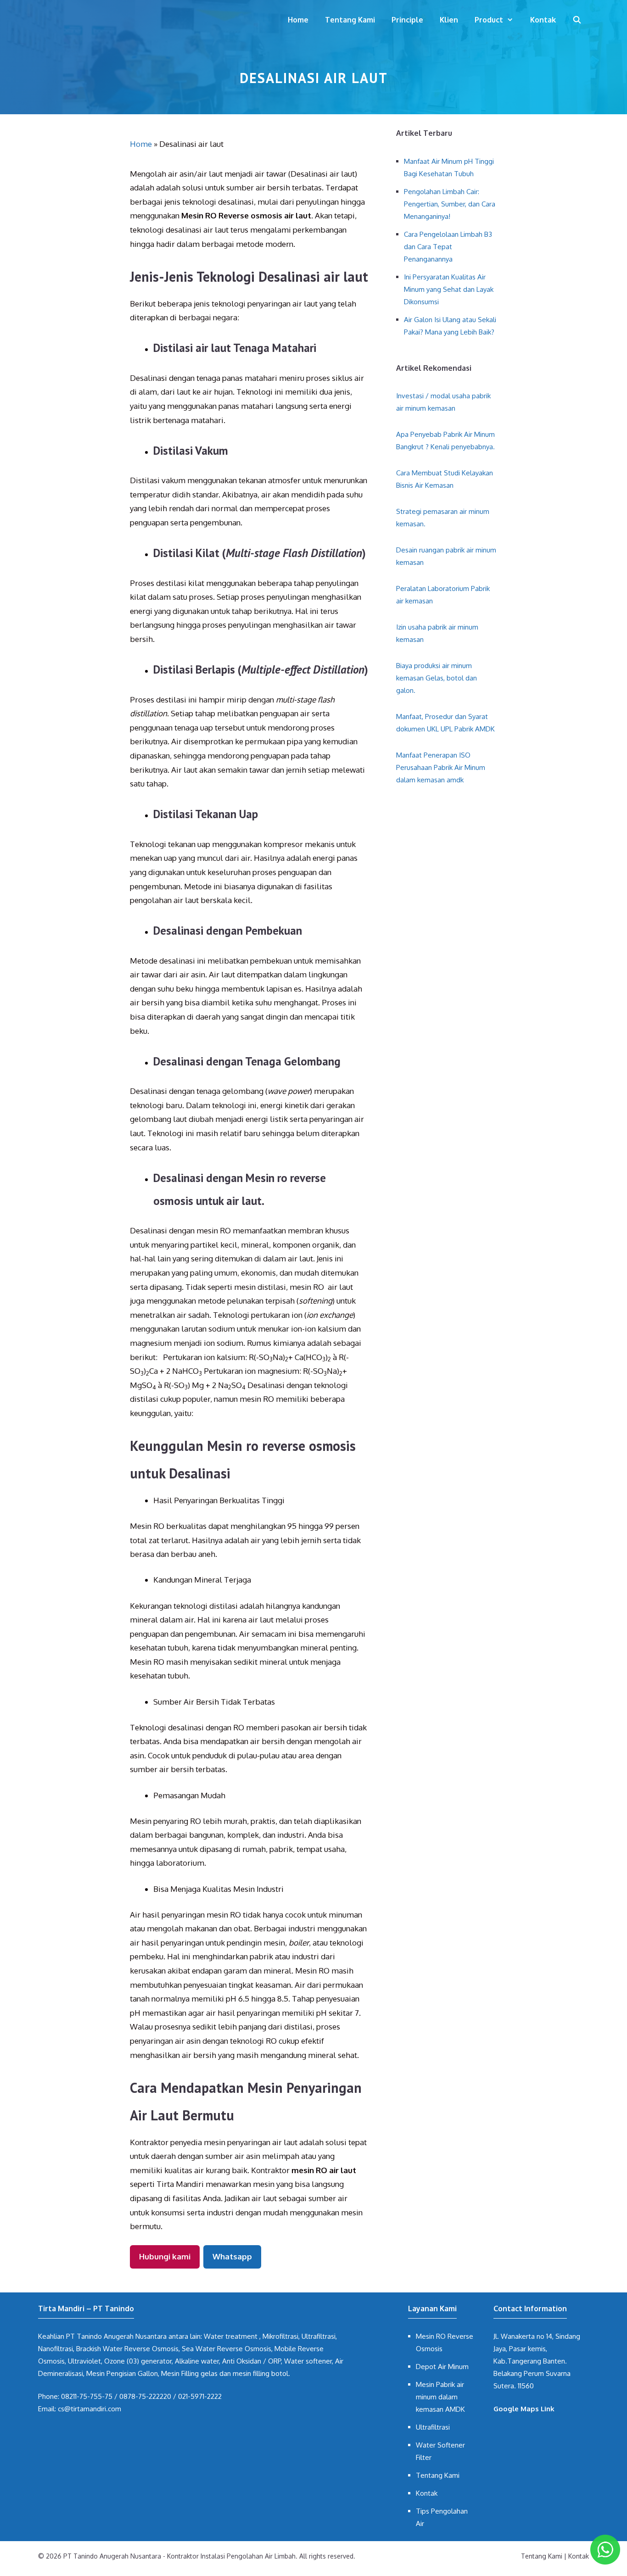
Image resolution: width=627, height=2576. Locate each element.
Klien (449, 20)
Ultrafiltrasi (433, 2427)
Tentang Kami (350, 20)
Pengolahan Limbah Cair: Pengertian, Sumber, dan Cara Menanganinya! (450, 204)
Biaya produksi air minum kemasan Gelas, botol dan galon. (437, 678)
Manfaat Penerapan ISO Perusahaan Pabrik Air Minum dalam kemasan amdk (441, 767)
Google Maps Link (524, 2409)
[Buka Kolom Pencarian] (577, 20)
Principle (407, 20)
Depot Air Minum (442, 2367)
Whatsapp (232, 2256)
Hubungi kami (165, 2256)
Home (298, 20)
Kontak (543, 20)
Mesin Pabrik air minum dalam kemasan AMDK (440, 2397)
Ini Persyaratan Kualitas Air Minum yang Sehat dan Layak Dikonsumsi (449, 289)
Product (489, 20)
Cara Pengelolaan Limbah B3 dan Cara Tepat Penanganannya (448, 247)
